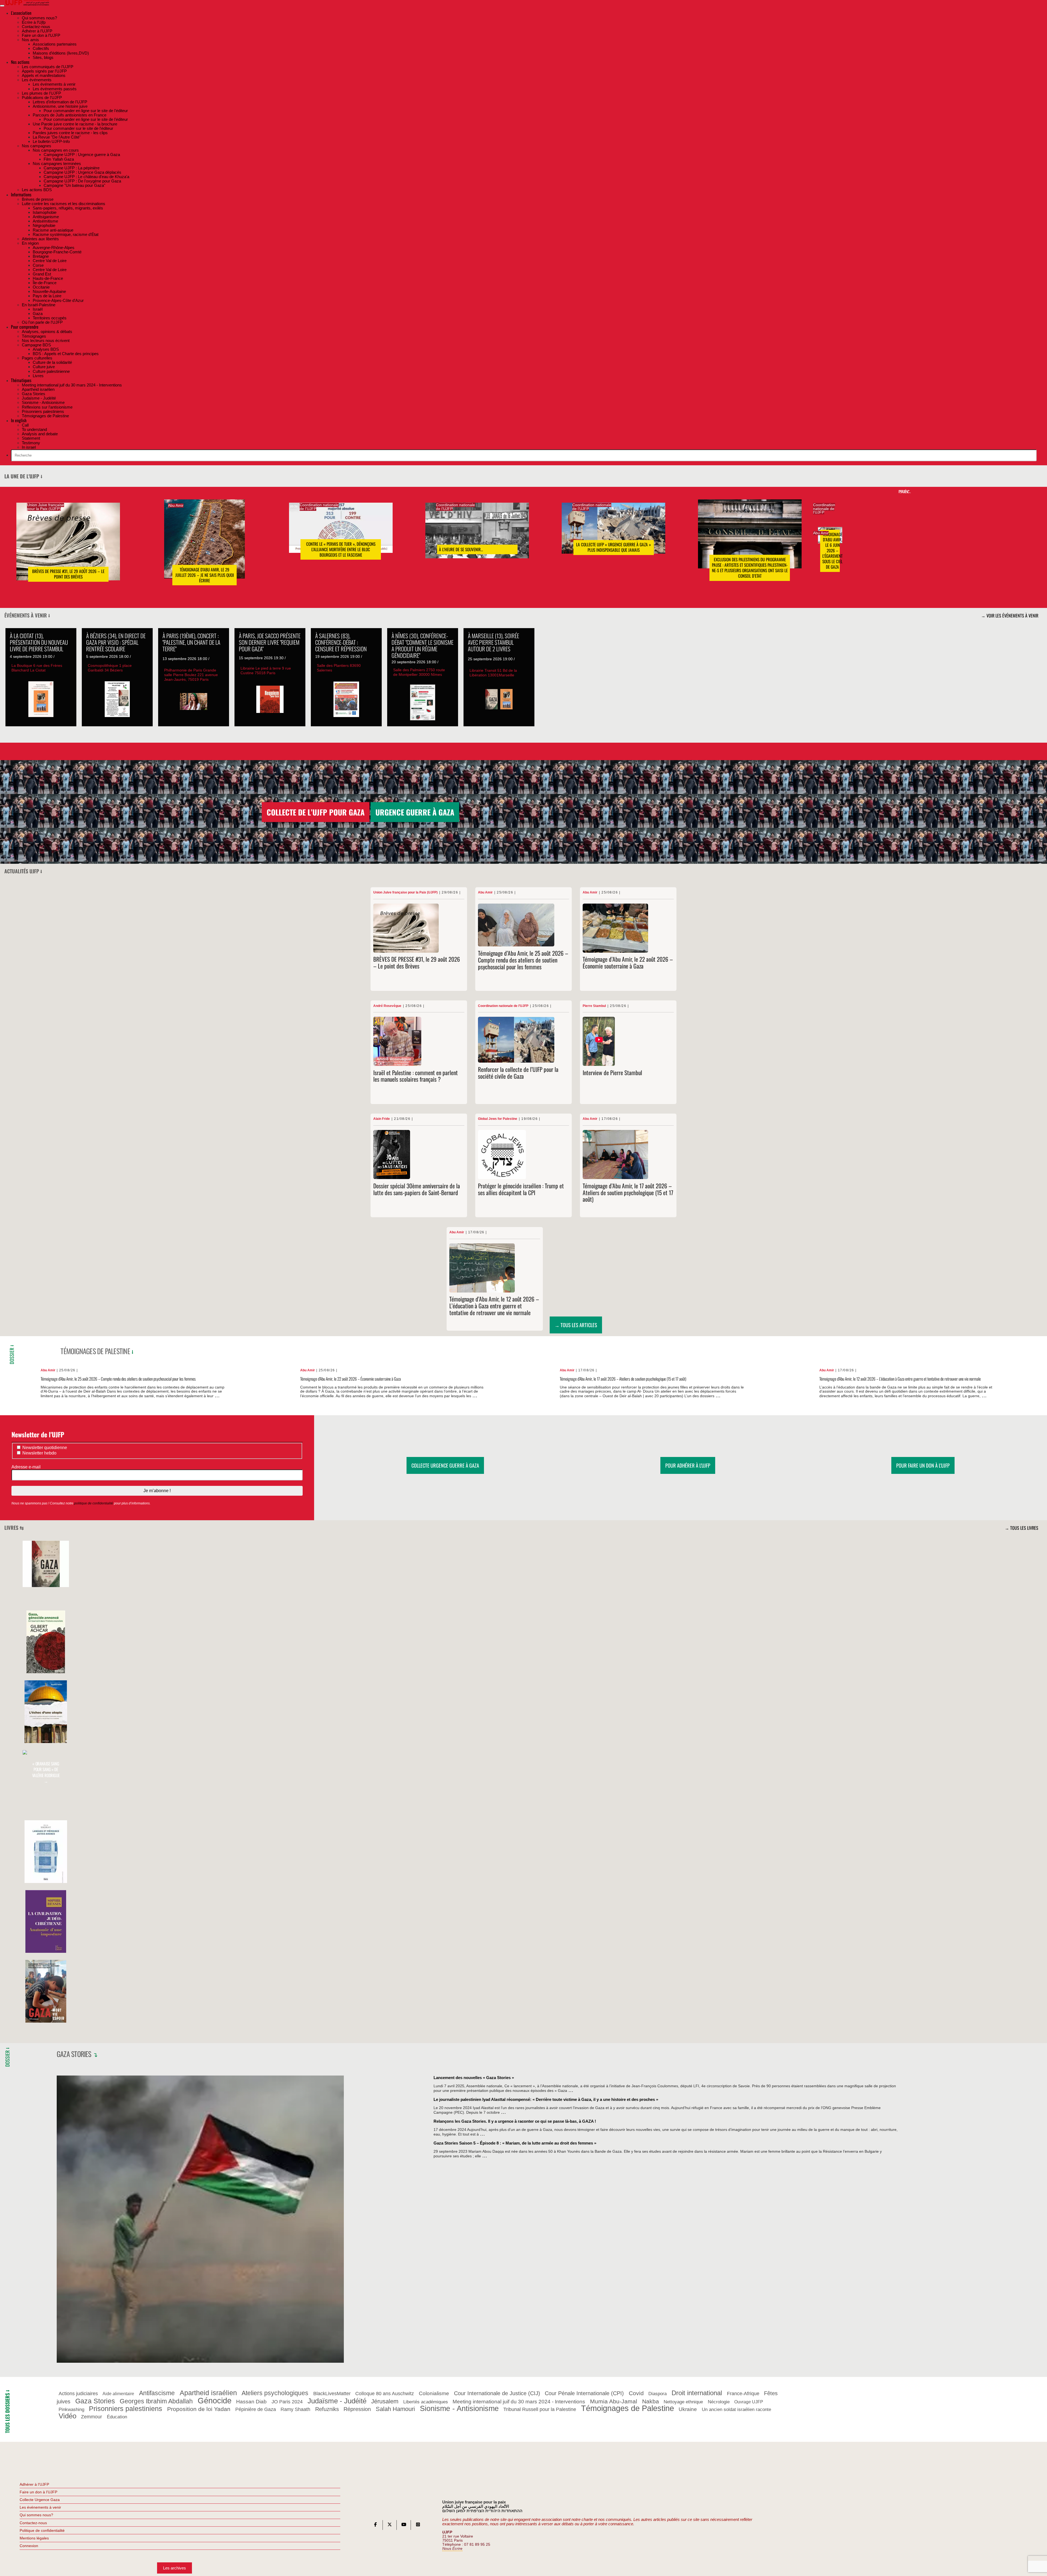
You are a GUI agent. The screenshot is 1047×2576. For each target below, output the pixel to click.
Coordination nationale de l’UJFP (319, 507)
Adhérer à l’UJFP (34, 2484)
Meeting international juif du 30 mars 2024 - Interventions (519, 2402)
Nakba (651, 2401)
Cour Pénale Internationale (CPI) (584, 2394)
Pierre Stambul (594, 1006)
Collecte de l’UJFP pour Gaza (316, 812)
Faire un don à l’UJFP (38, 2492)
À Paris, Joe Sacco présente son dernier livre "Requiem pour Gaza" (270, 642)
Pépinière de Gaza (256, 2409)
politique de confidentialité (94, 1503)
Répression (357, 2409)
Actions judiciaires (78, 2394)
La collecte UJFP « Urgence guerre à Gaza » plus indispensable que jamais (613, 547)
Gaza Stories (74, 2054)
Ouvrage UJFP (749, 2402)
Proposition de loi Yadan (199, 2409)
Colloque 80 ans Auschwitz (385, 2394)
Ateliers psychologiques (275, 2393)
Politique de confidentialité (42, 2530)
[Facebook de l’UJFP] (375, 2526)
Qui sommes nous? (36, 2515)
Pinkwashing (71, 2410)
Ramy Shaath (295, 2410)
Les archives (174, 2568)
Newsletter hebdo (39, 1453)
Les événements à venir (40, 2507)
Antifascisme (157, 2393)
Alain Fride (382, 1119)
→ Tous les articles (576, 1325)
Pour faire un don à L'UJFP (923, 1465)
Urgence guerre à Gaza (415, 812)
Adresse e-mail (27, 1467)
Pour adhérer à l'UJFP (688, 1465)
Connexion (29, 2546)
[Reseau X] (390, 2526)
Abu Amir (176, 506)
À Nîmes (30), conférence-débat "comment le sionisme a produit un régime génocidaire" (422, 645)
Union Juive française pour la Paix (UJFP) (46, 507)
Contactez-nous (33, 2523)
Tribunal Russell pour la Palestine (540, 2410)
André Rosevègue (387, 1006)
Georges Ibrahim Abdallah (156, 2401)
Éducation (117, 2417)
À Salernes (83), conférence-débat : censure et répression (341, 642)
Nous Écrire (452, 2549)
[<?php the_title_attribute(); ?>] (46, 1586)
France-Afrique (743, 2394)
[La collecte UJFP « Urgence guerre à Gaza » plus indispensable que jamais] (613, 536)
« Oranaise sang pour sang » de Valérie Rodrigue (46, 1772)
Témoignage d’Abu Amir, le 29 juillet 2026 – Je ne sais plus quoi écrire (205, 575)
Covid (636, 2393)
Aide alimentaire (118, 2394)
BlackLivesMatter (332, 2394)
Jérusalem (385, 2401)
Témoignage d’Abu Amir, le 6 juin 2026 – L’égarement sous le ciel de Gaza (832, 551)
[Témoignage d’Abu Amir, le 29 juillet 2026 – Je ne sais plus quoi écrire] (204, 547)
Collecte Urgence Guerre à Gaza (445, 1465)
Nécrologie (719, 2402)
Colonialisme (434, 2394)
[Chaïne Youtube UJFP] (404, 2526)
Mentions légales (34, 2538)
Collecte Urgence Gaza (40, 2500)
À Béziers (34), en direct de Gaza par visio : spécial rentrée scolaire (116, 642)
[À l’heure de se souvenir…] (477, 539)
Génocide (215, 2400)
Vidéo (67, 2416)
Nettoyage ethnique (683, 2402)
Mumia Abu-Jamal (614, 2401)
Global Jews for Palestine (498, 1119)
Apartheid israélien (208, 2393)
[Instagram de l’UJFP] (418, 2526)
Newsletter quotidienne (44, 1448)
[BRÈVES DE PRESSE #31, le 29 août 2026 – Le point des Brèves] (68, 550)
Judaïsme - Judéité (337, 2401)
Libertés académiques (426, 2402)
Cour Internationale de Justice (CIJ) (497, 2394)
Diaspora (658, 2394)
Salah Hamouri (395, 2409)
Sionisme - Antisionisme (459, 2409)
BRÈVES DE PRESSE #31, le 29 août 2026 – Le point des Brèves (68, 574)
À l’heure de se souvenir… (461, 550)
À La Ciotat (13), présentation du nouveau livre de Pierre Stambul (39, 642)
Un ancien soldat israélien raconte (736, 2410)
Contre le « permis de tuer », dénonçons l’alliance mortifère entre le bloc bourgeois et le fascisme (341, 550)
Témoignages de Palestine (95, 1351)
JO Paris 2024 (287, 2402)
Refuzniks (327, 2409)
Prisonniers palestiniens (126, 2409)
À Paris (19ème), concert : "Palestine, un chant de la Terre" (191, 642)
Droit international (697, 2393)
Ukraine (688, 2409)
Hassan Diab (251, 2402)
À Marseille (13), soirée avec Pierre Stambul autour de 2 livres (494, 642)
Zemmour (91, 2417)
